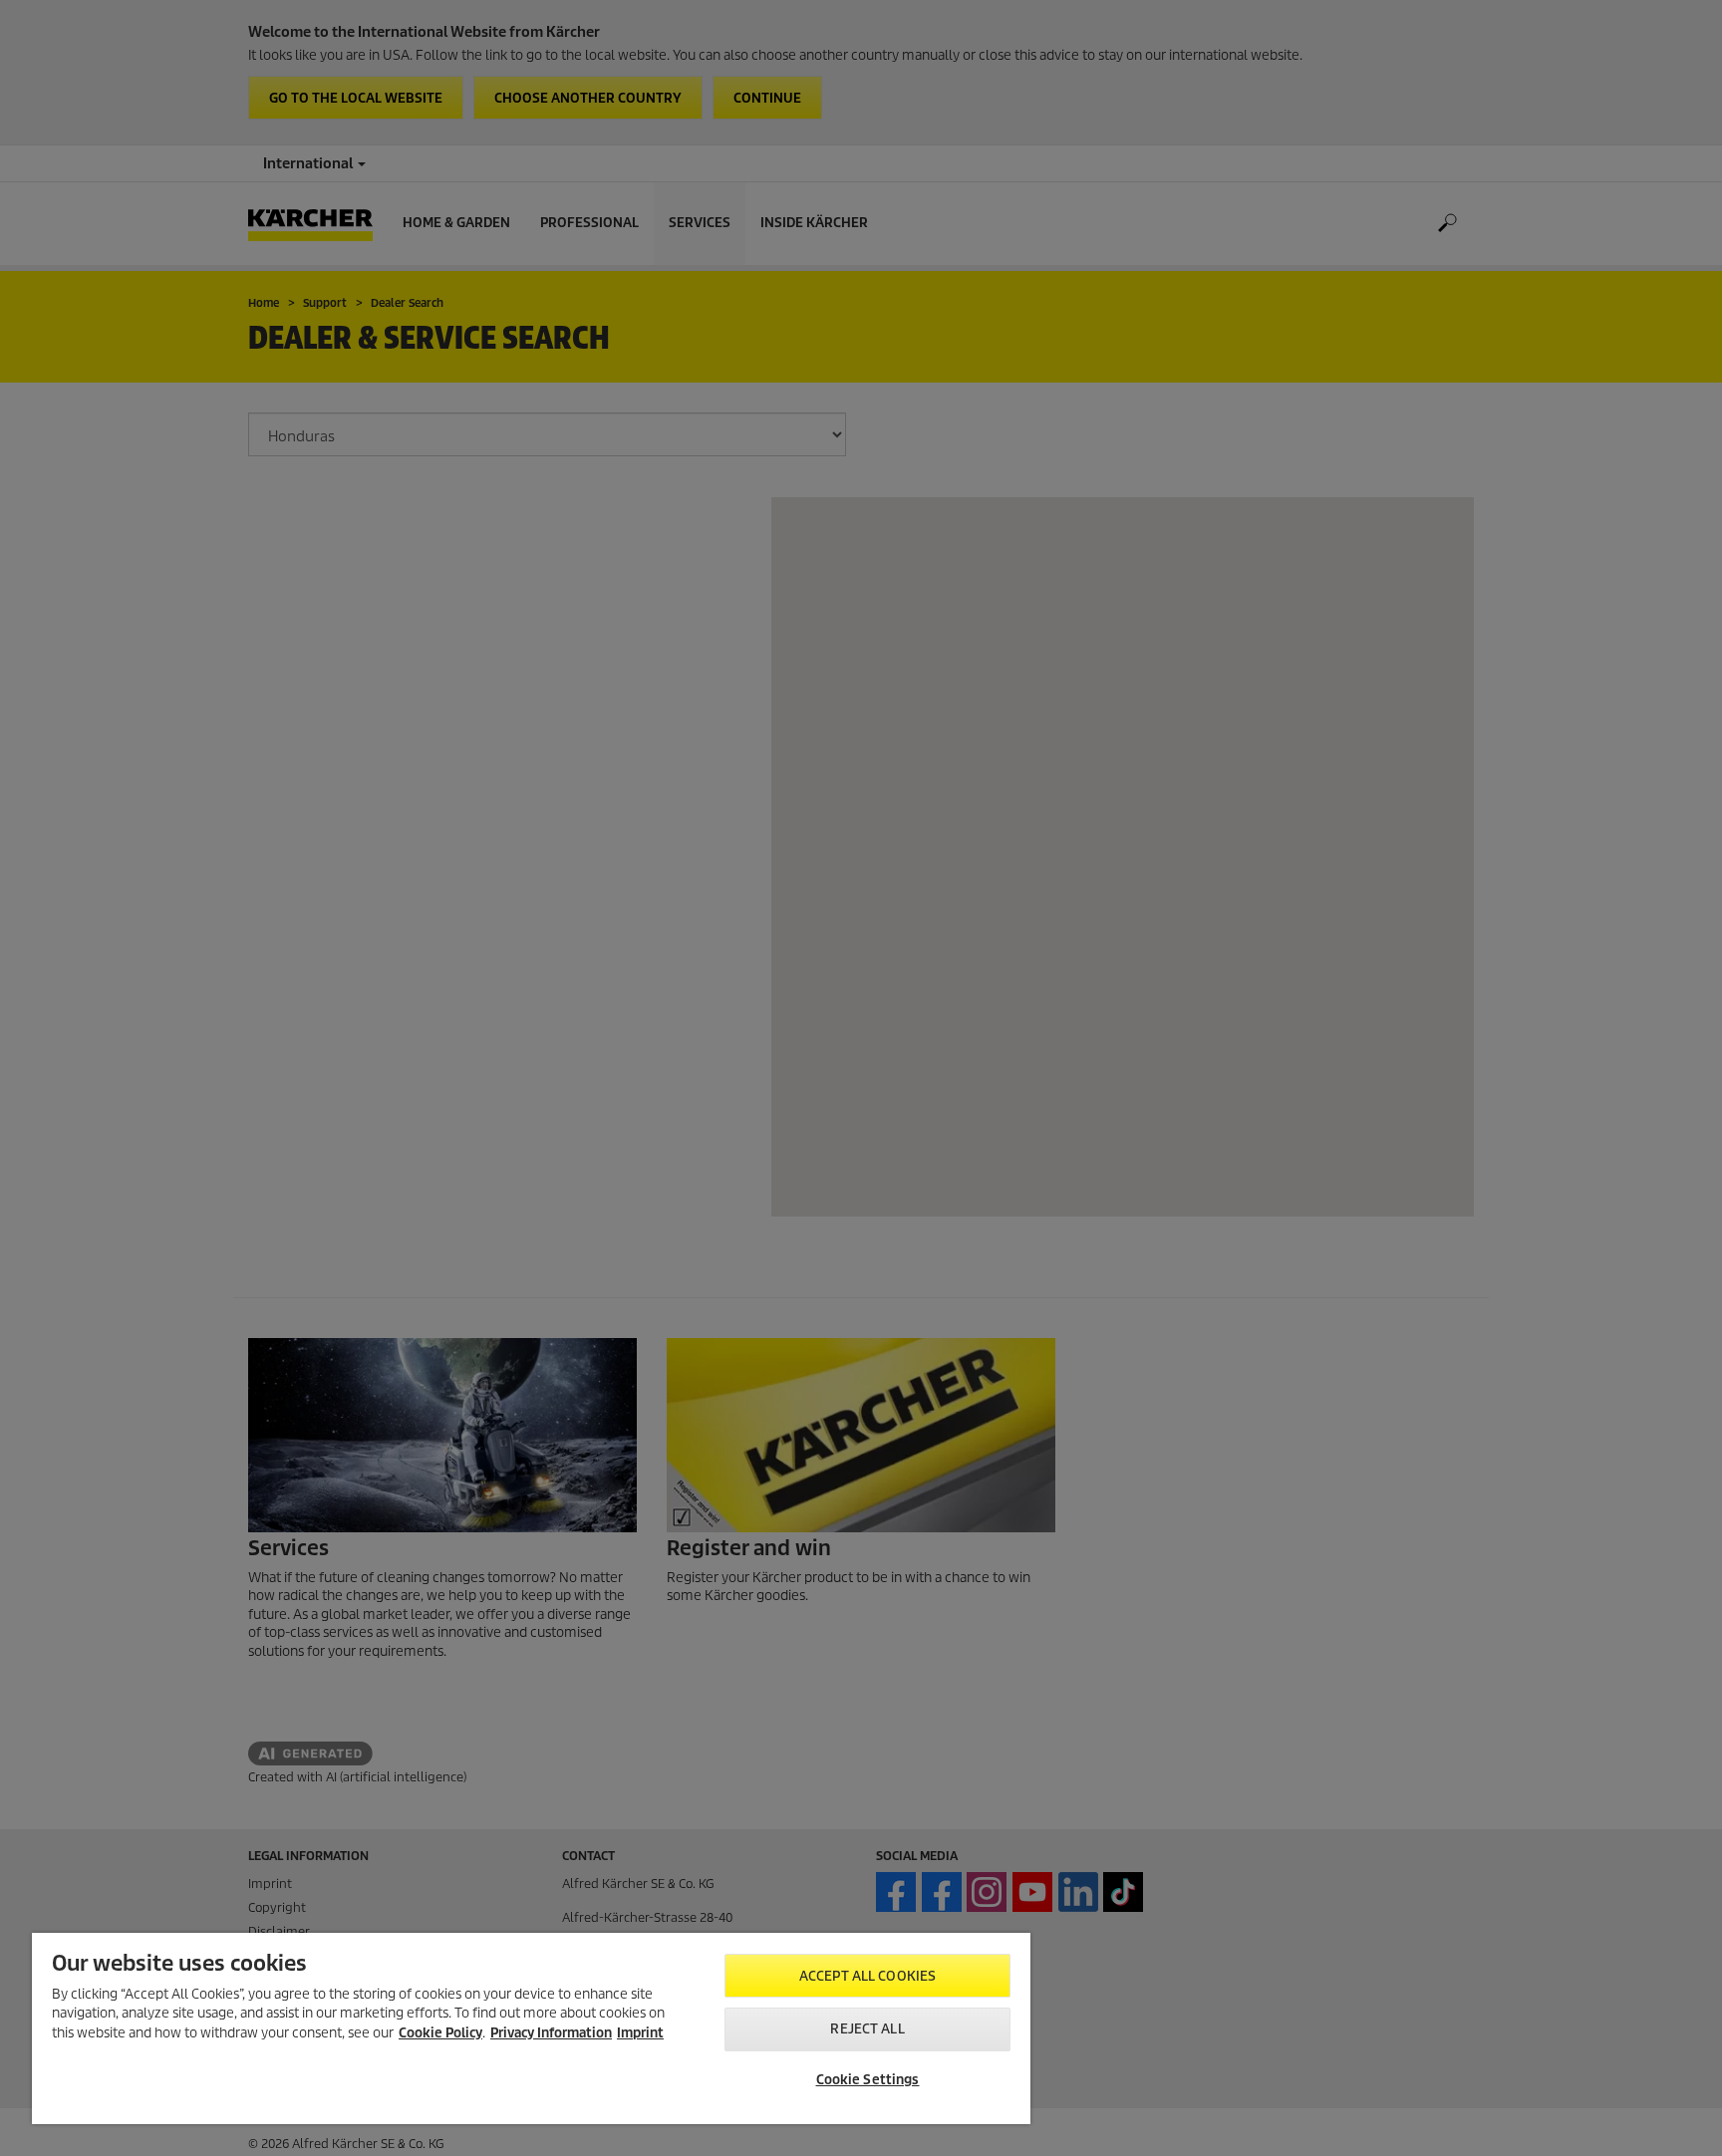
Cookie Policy (440, 2033)
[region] (531, 2028)
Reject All (867, 2029)
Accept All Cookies (867, 1976)
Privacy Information (551, 2033)
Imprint (640, 2033)
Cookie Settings (868, 2080)
